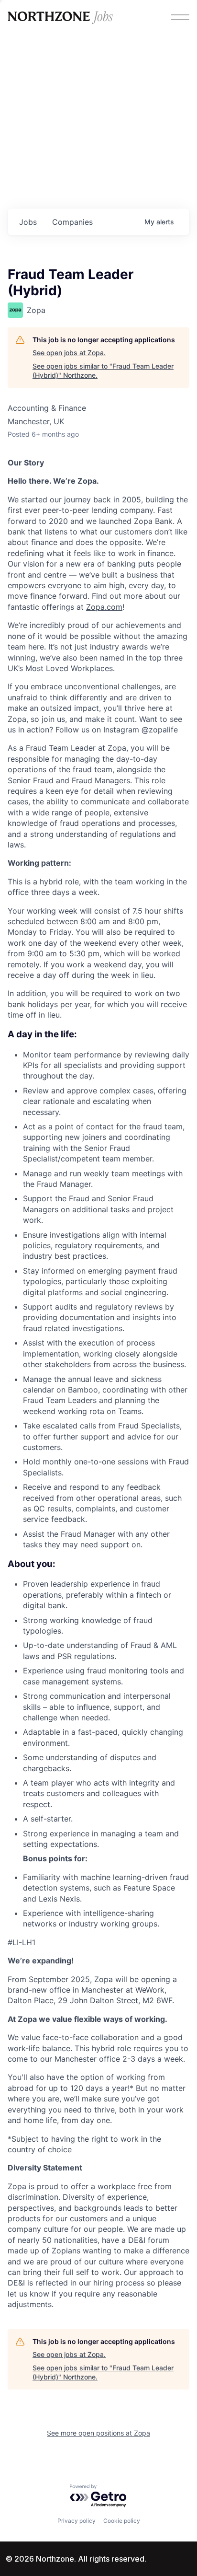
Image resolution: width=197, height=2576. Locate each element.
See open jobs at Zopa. (69, 353)
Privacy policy (77, 2521)
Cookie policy (122, 2521)
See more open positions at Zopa (98, 2433)
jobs (28, 222)
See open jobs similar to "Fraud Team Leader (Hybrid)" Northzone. (103, 371)
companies (72, 222)
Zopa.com (104, 607)
